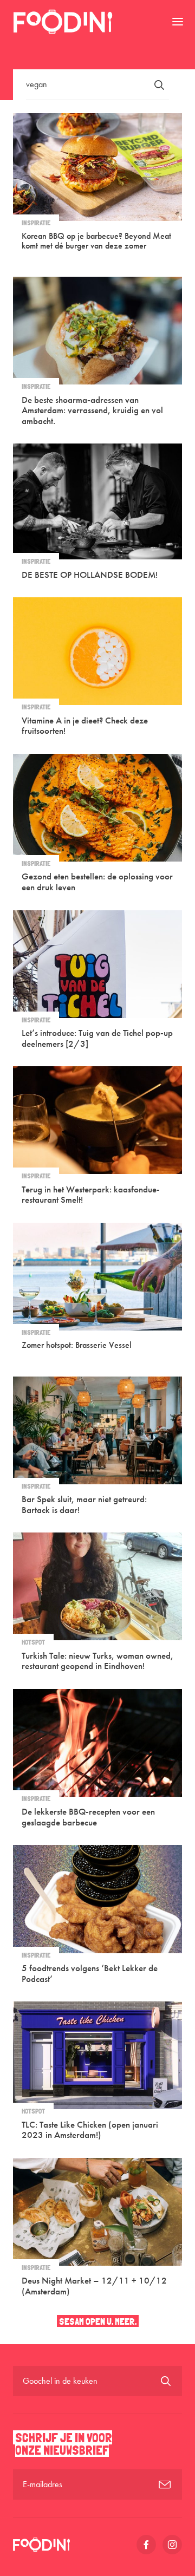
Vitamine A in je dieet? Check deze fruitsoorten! (85, 726)
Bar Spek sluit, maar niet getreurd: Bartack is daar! (84, 1504)
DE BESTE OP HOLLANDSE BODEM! (90, 575)
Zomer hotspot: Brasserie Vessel (77, 1345)
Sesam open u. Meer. (98, 2321)
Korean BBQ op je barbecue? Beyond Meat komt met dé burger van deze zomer (96, 241)
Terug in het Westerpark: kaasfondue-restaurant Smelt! (91, 1195)
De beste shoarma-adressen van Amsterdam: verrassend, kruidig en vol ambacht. (92, 410)
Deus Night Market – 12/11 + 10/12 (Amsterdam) (94, 2286)
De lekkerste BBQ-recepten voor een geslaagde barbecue (88, 1817)
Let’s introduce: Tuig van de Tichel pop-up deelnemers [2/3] (97, 1038)
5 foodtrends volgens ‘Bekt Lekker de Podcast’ (90, 1973)
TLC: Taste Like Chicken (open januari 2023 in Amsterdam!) (90, 2130)
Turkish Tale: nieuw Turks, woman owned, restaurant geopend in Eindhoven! (97, 1661)
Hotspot (33, 1642)
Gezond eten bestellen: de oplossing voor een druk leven (97, 882)
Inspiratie (36, 223)
